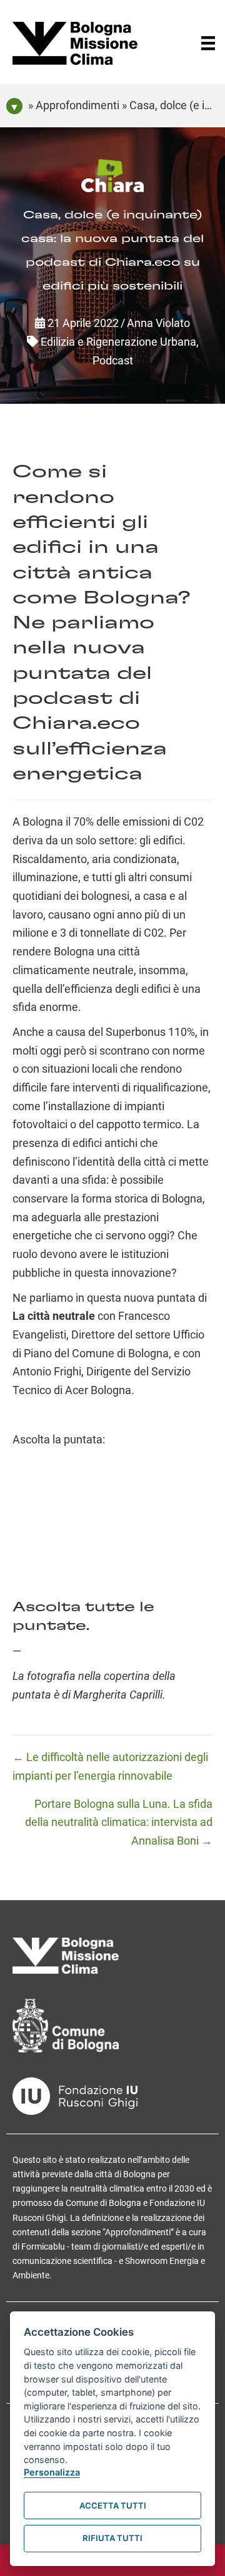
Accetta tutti (113, 2505)
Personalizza (52, 2472)
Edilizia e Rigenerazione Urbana (118, 342)
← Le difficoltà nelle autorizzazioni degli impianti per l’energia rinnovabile (110, 1766)
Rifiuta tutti (112, 2538)
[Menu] (208, 43)
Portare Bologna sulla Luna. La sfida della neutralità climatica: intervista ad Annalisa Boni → (119, 1822)
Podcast (113, 360)
